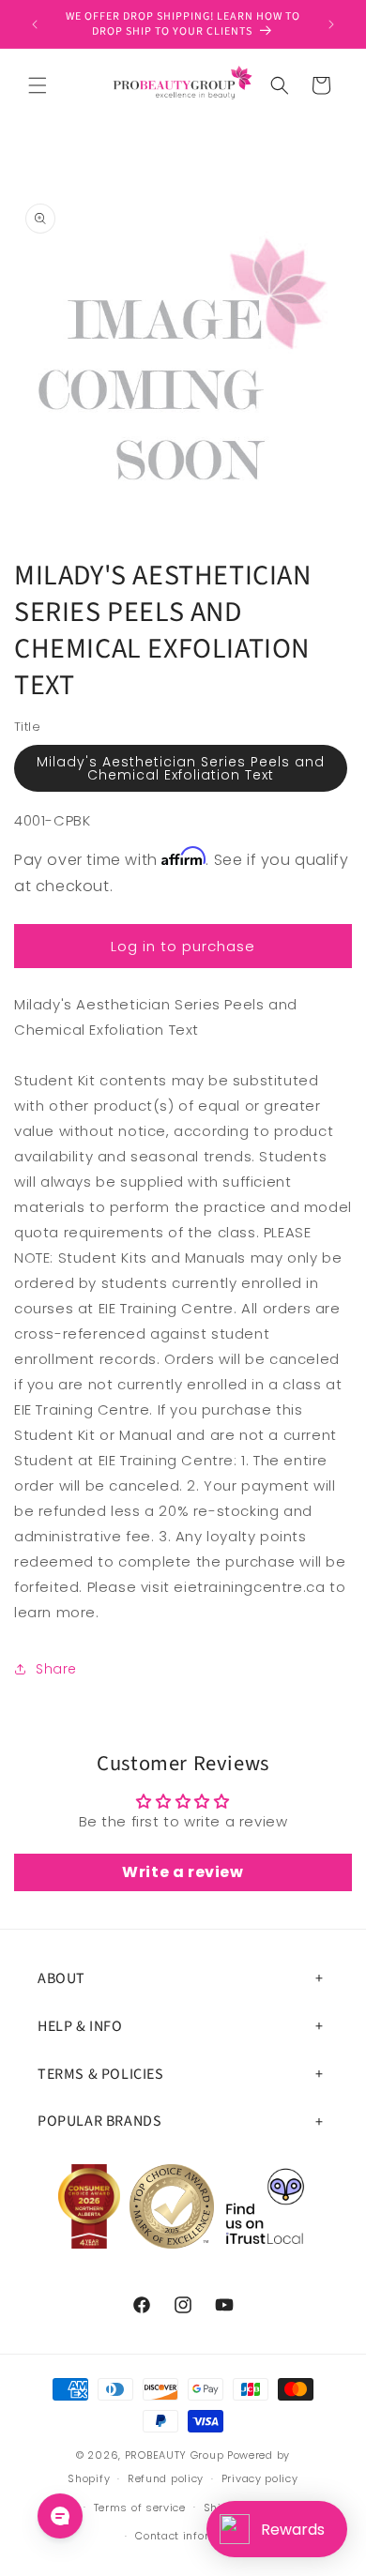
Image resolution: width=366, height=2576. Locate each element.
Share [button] (56, 1669)
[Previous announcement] (35, 24)
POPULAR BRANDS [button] (99, 2121)
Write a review (183, 1872)
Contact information (191, 2536)
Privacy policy (260, 2478)
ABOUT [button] (61, 1978)
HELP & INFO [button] (80, 2026)
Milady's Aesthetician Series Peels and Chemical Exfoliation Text (181, 768)
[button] (38, 85)
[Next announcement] (331, 24)
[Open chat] (60, 2516)
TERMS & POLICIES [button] (101, 2074)
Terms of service (140, 2508)
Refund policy (166, 2478)
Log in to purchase (183, 946)
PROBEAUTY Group (175, 2455)
